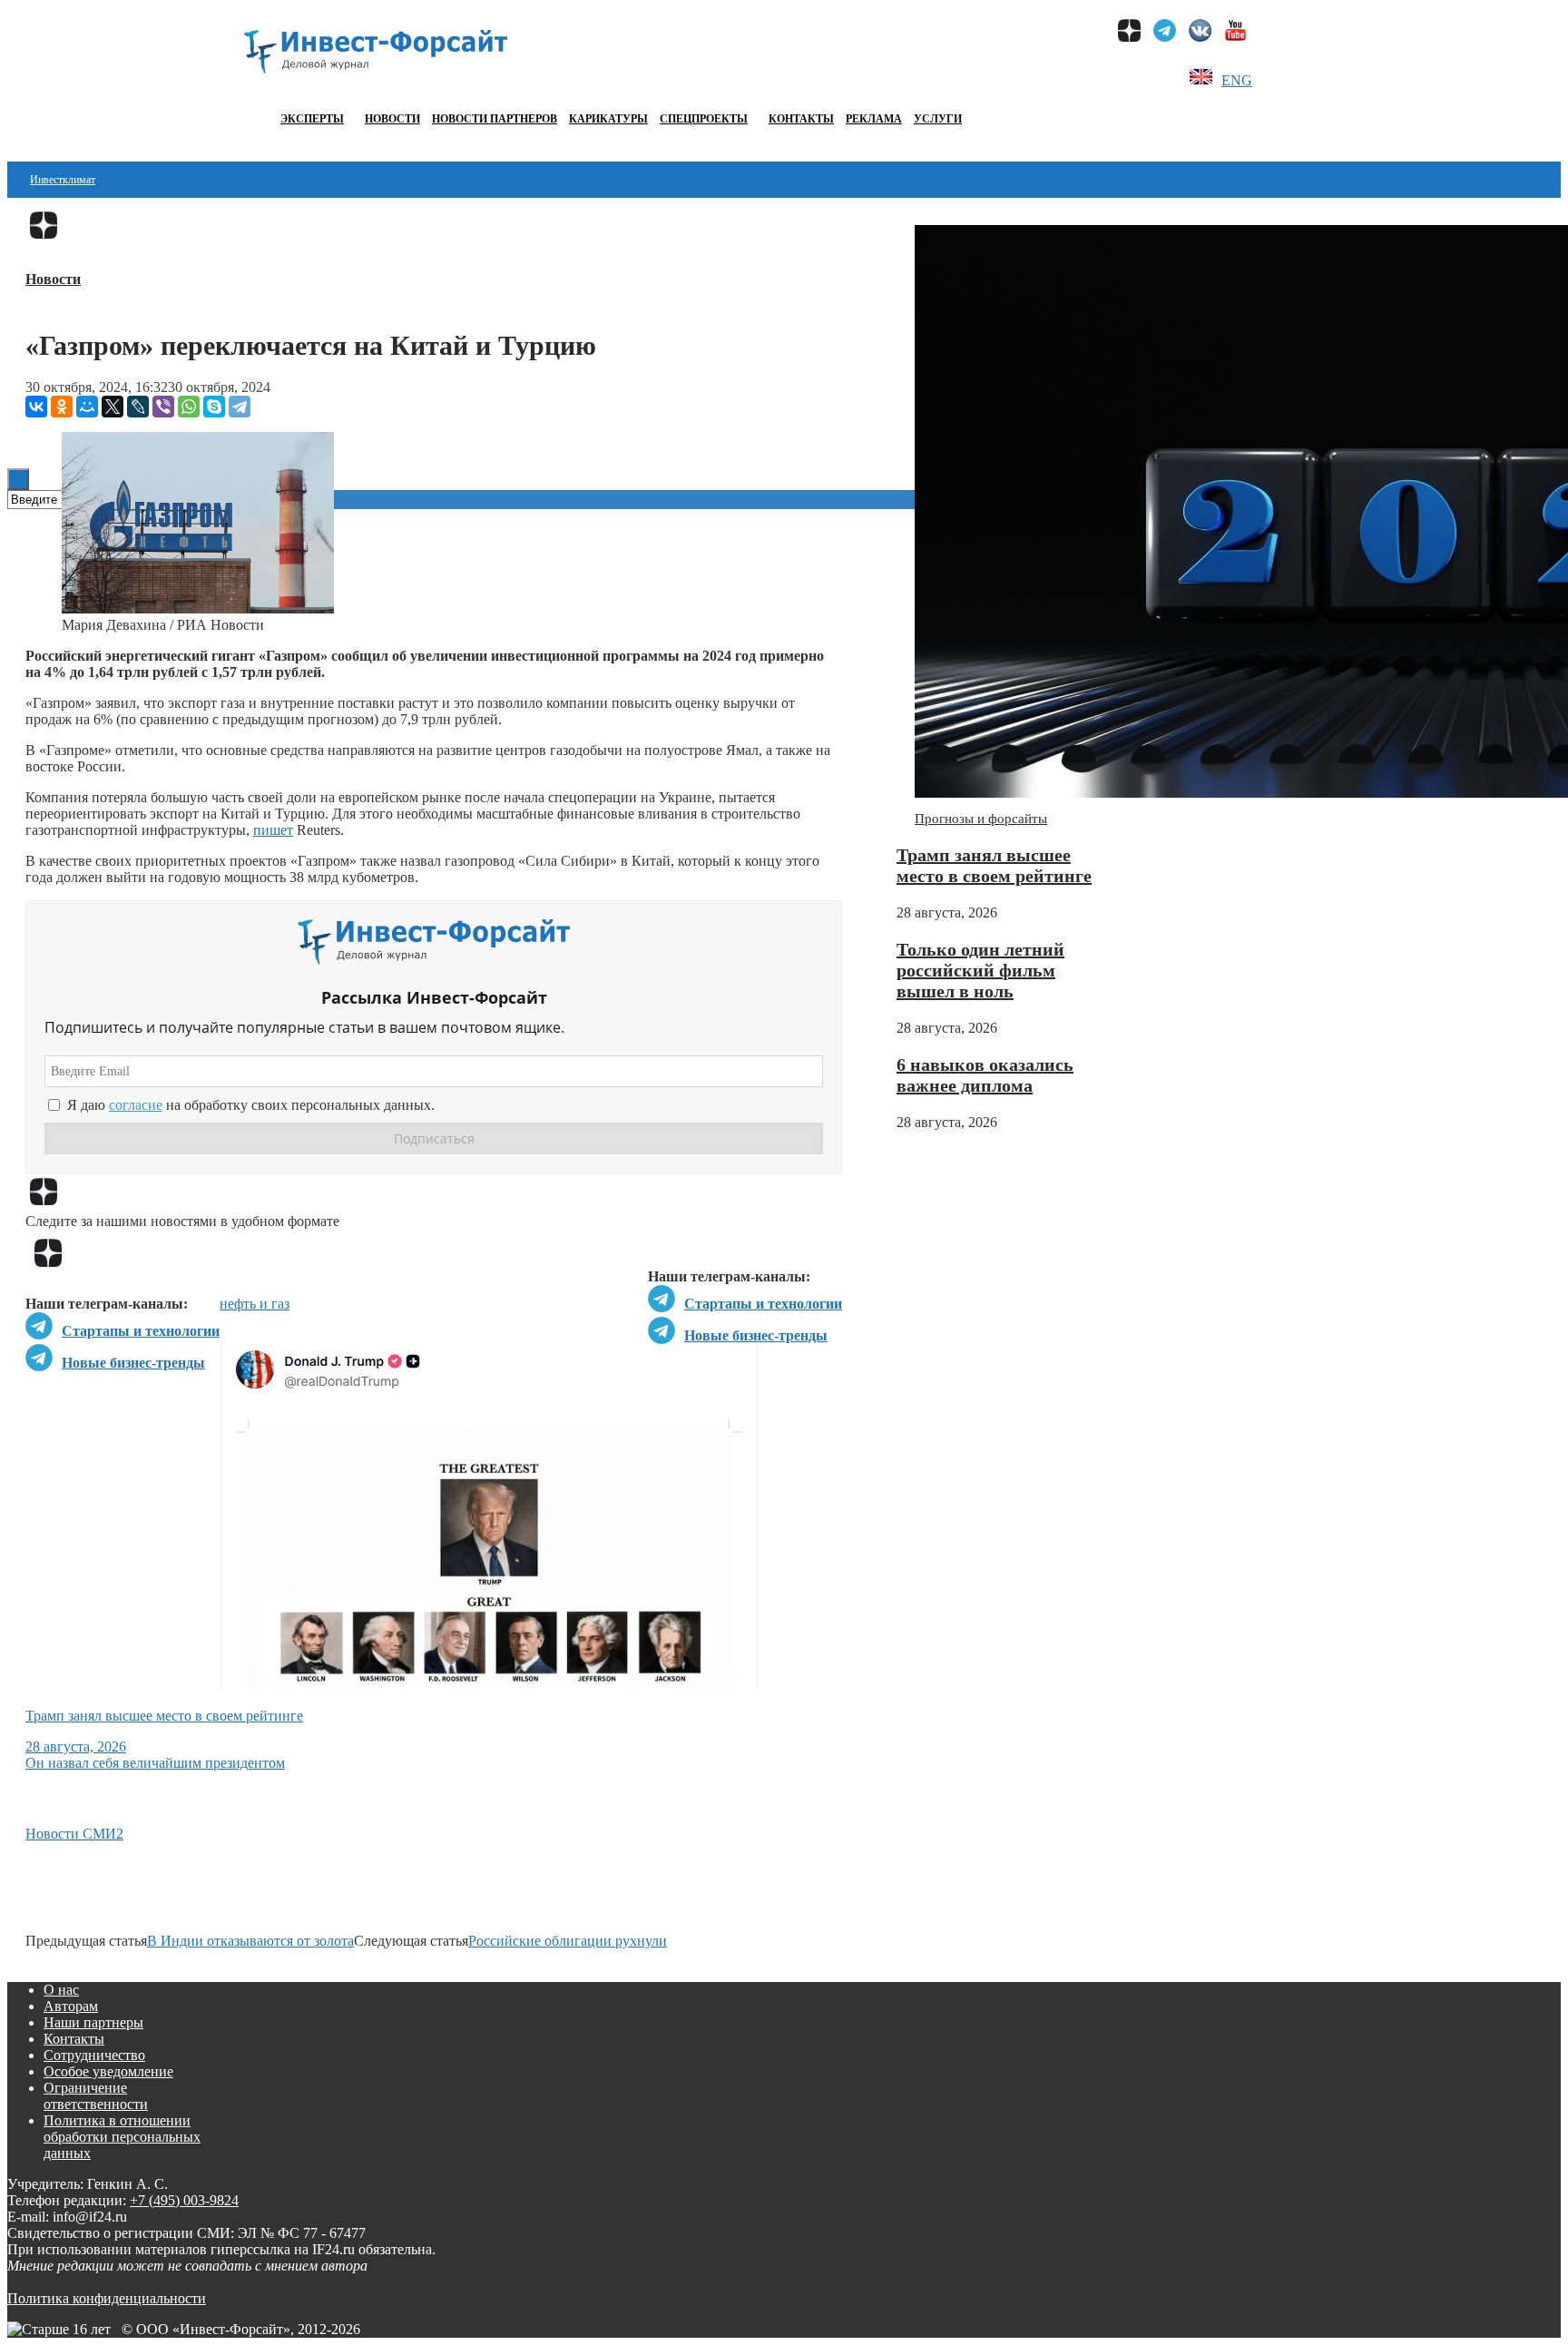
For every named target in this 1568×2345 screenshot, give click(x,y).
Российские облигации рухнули (568, 1941)
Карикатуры (608, 119)
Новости (392, 119)
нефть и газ (255, 1304)
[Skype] (214, 407)
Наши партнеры (93, 2022)
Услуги (938, 119)
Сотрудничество (94, 2055)
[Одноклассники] (62, 407)
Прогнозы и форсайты (981, 819)
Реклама (874, 119)
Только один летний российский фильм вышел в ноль (980, 970)
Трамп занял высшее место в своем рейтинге (994, 865)
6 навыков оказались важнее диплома (985, 1075)
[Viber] (163, 407)
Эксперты (312, 119)
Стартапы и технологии (763, 1304)
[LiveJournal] (138, 407)
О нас (61, 1990)
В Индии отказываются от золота (250, 1941)
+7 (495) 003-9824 (184, 2200)
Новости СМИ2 (74, 1834)
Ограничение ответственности (96, 2096)
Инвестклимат (63, 180)
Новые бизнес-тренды (756, 1335)
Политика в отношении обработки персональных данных (122, 2137)
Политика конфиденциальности (107, 2298)
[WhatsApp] (189, 407)
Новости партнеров (495, 119)
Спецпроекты (704, 119)
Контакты (801, 119)
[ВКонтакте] (36, 407)
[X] (113, 407)
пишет (273, 830)
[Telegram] (240, 407)
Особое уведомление (108, 2071)
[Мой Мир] (87, 407)
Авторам (71, 2006)
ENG (1237, 80)
